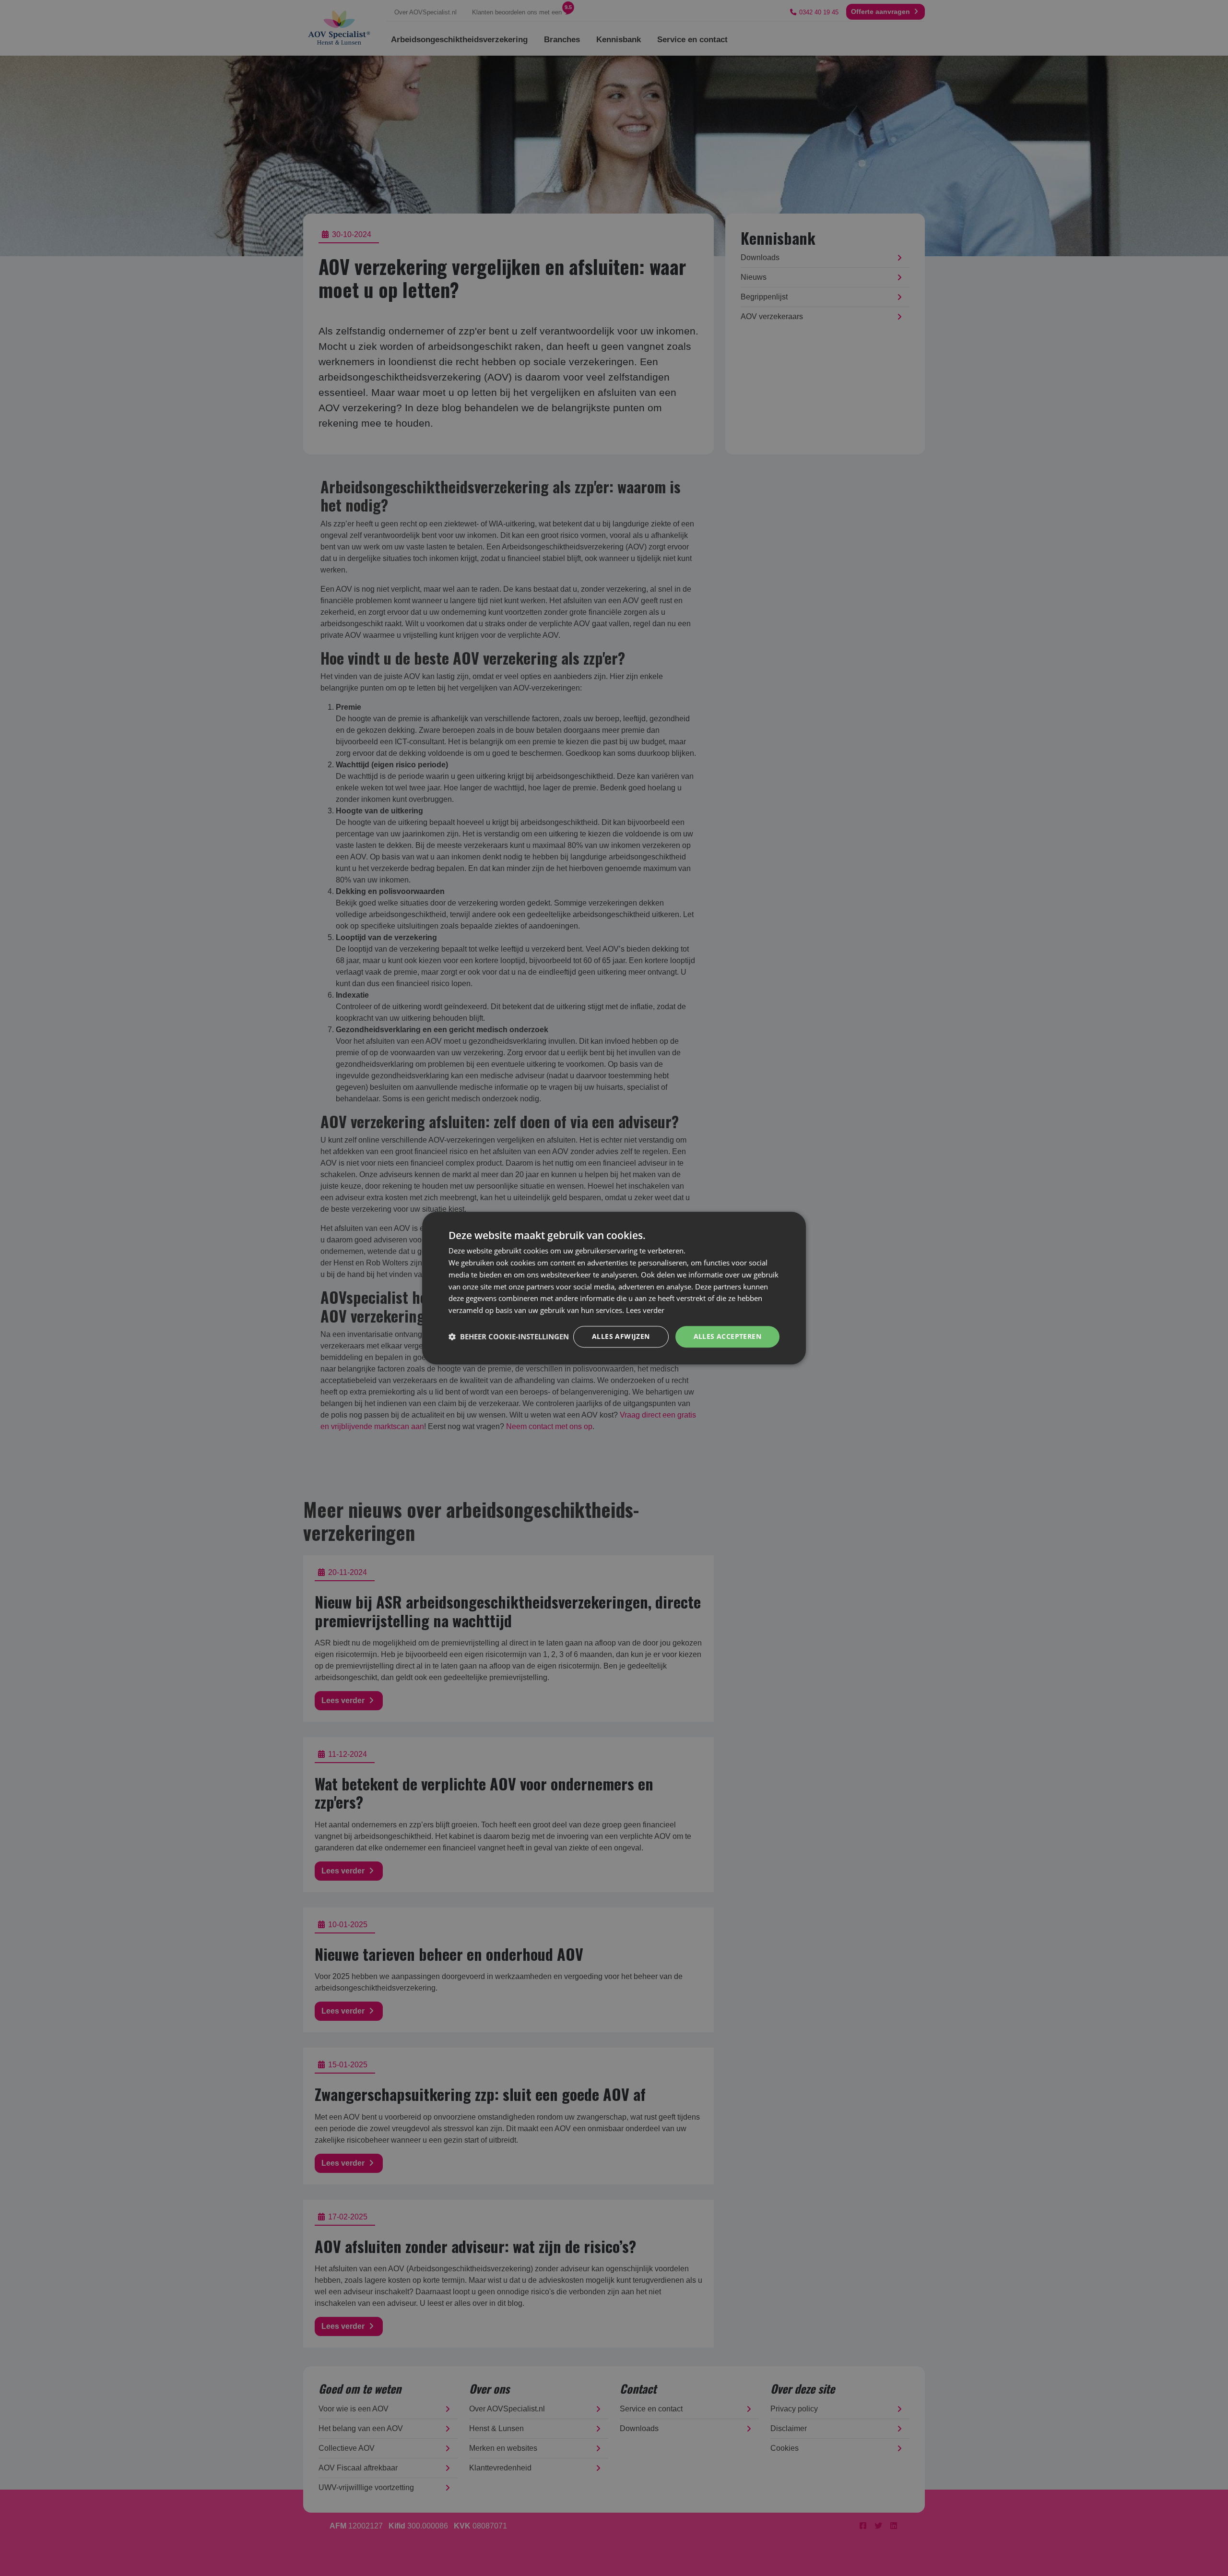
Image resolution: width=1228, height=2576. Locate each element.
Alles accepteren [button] (727, 1336)
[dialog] (614, 1288)
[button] (509, 1336)
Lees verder (645, 1310)
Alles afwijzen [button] (621, 1336)
